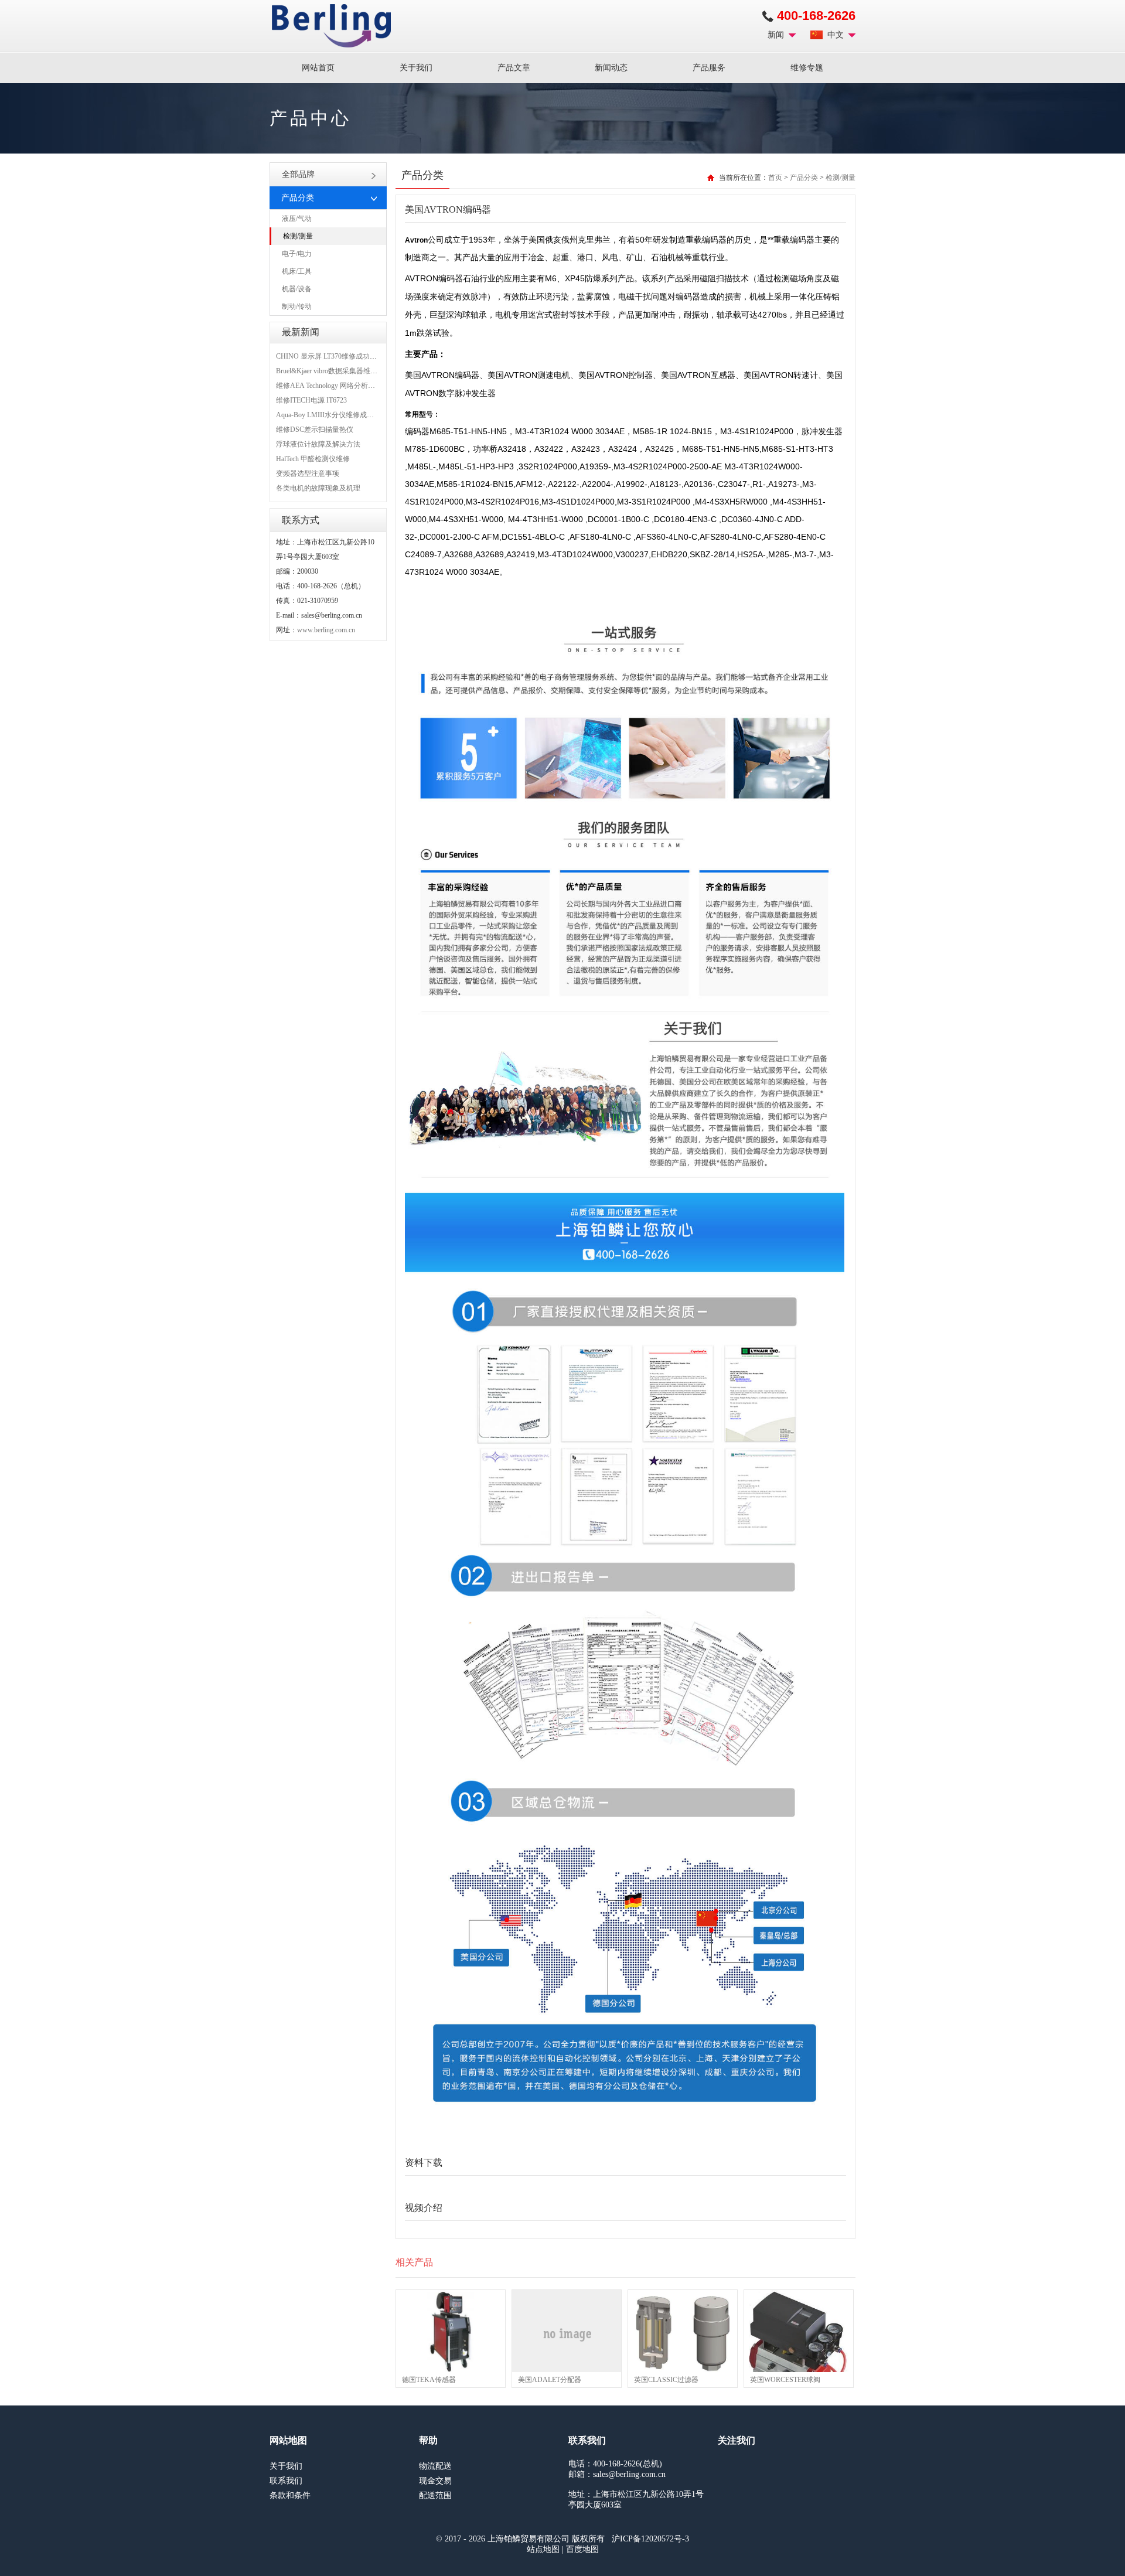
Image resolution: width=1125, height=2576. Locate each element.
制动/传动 (297, 306)
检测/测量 (298, 236)
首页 (775, 178)
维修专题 (807, 68)
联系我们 (286, 2481)
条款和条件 (290, 2495)
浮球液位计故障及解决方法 (318, 444)
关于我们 (416, 68)
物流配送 (435, 2466)
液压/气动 (297, 219)
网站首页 (318, 68)
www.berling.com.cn (326, 630)
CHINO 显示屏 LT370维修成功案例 (330, 356)
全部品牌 (298, 174)
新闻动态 (611, 68)
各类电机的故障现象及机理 (318, 488)
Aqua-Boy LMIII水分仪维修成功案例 (332, 415)
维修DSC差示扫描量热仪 (315, 430)
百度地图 (582, 2549)
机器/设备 (297, 289)
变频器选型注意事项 (308, 473)
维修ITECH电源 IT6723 (311, 400)
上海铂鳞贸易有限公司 (331, 26)
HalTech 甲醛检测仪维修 (313, 459)
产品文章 (514, 68)
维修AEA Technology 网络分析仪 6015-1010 (342, 386)
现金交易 (435, 2481)
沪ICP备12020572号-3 (650, 2539)
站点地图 (543, 2549)
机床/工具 (297, 271)
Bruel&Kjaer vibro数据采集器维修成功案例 (341, 371)
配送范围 (435, 2495)
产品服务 (709, 68)
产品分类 (804, 178)
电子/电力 (297, 254)
